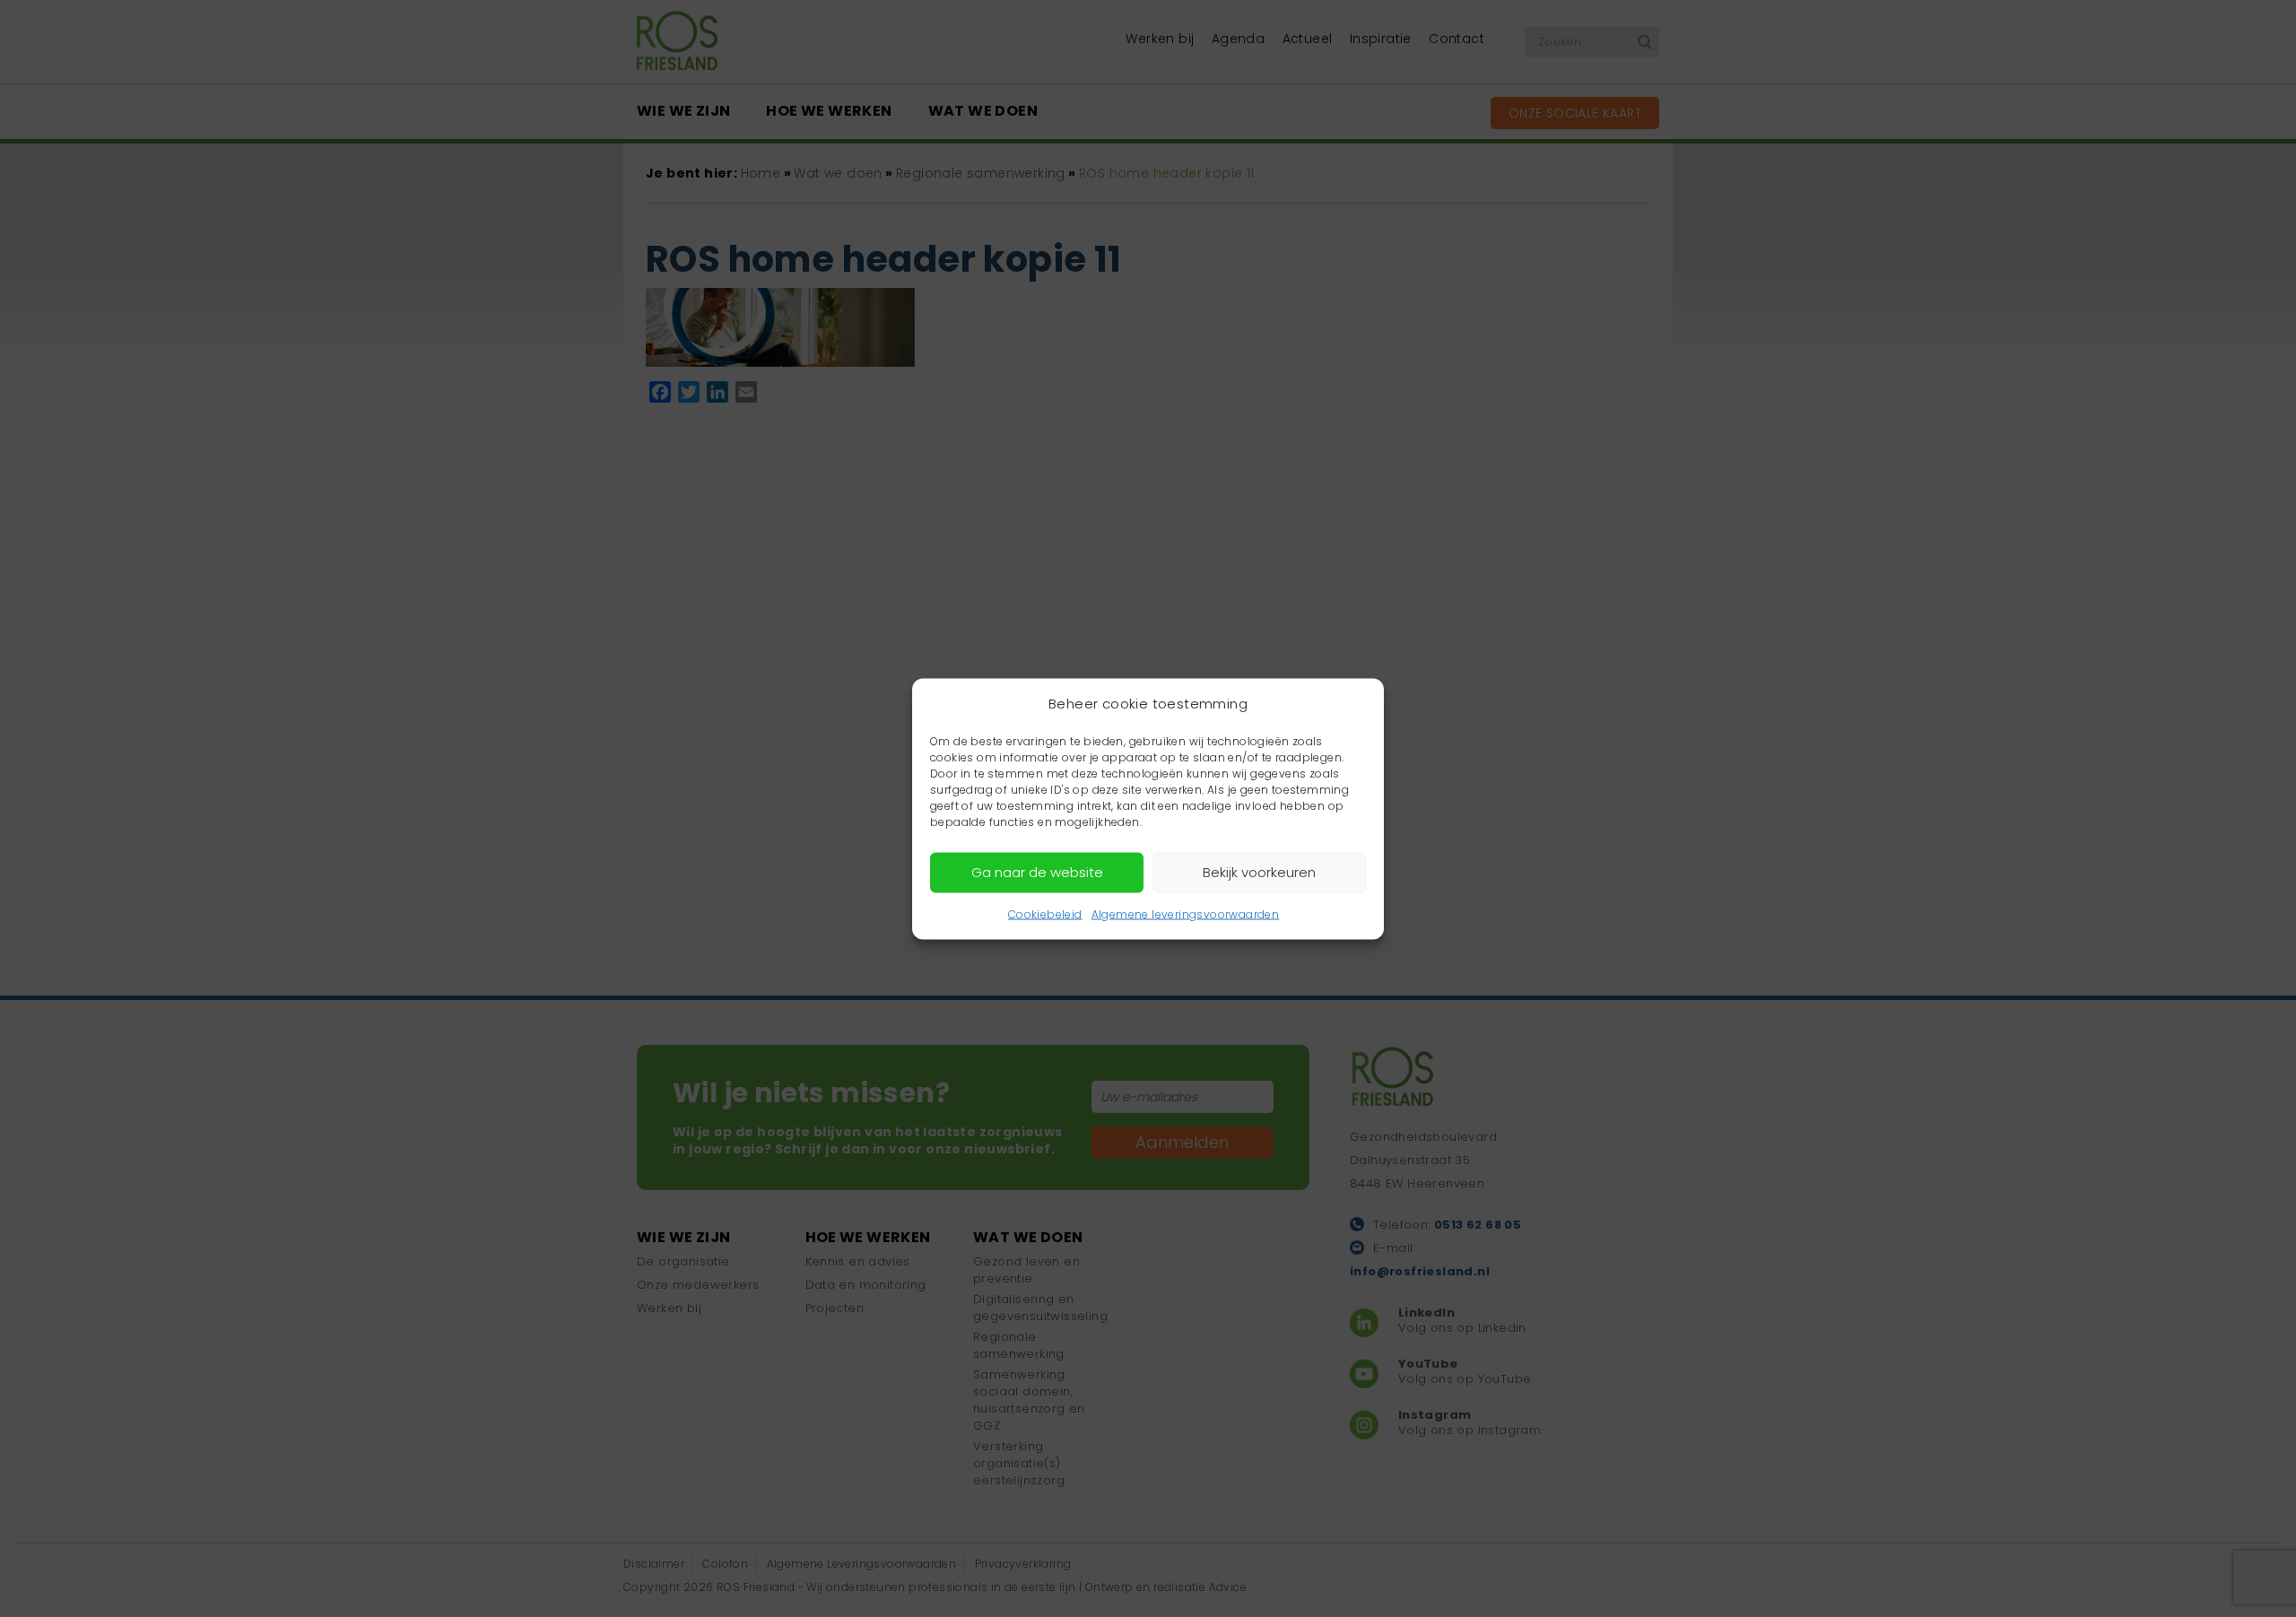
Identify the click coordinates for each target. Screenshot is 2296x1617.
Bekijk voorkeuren (1259, 872)
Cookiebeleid (1045, 913)
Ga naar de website (1037, 872)
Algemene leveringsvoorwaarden (1186, 913)
